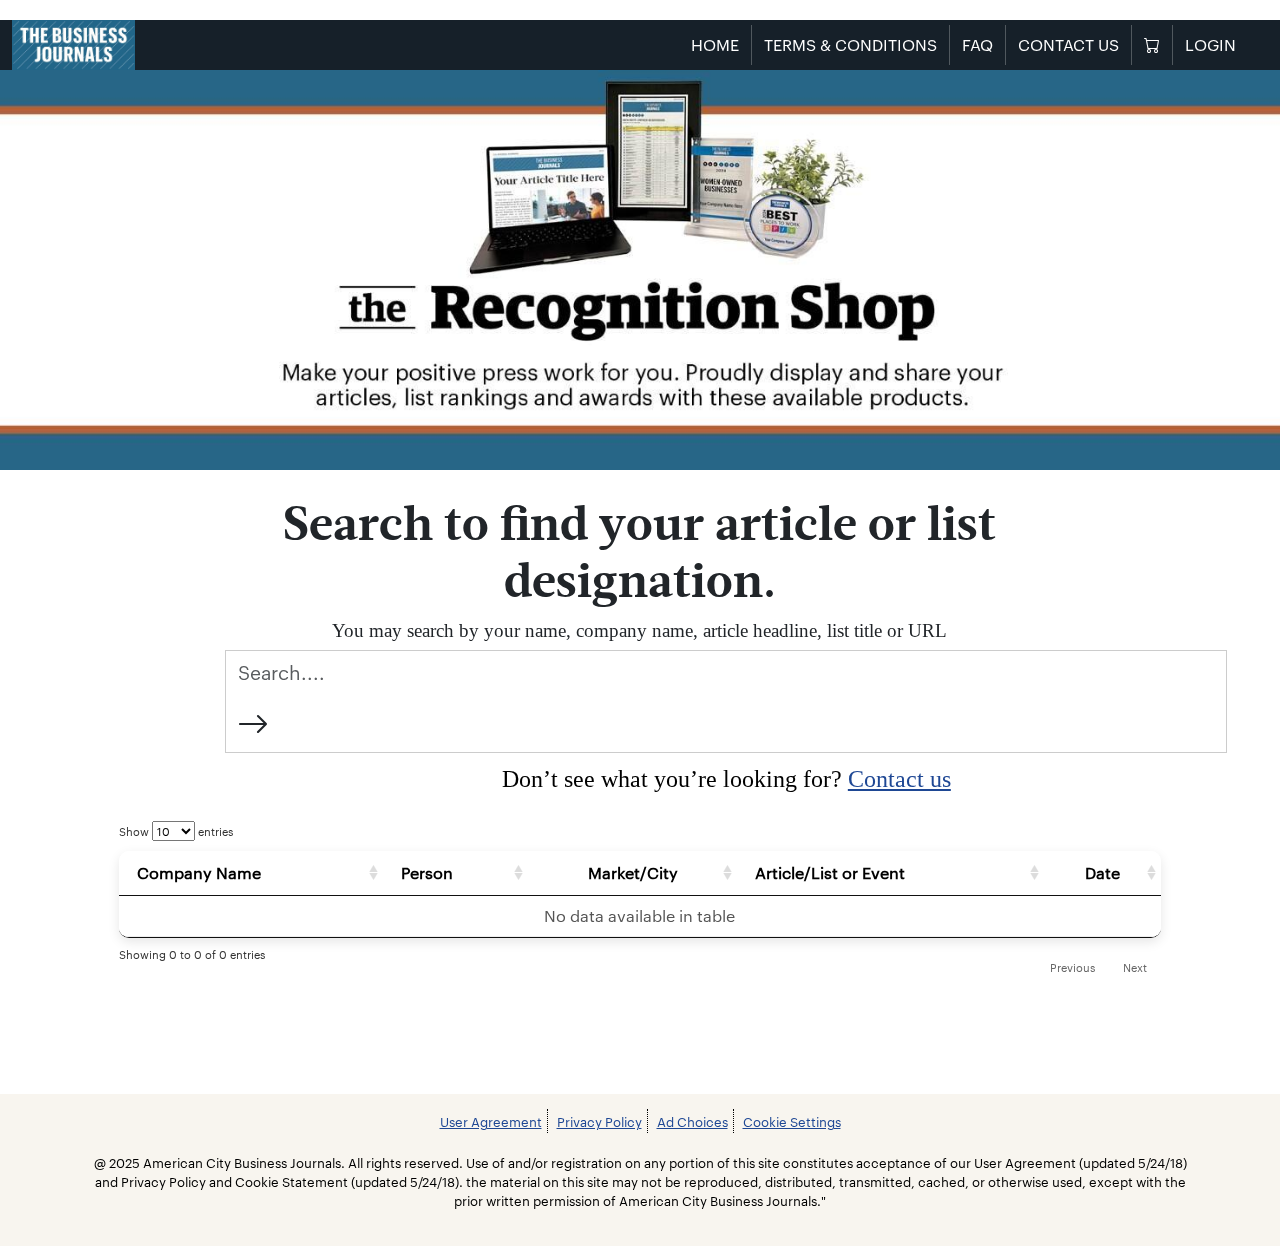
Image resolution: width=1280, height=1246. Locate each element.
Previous (1072, 967)
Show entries (176, 831)
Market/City (633, 872)
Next (1135, 967)
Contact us (899, 779)
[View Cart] (1152, 45)
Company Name (199, 872)
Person (427, 872)
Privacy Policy (599, 1121)
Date (1102, 872)
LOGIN (1210, 44)
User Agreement (491, 1121)
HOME (715, 44)
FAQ (977, 44)
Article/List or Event (830, 872)
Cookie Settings (792, 1121)
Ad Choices (692, 1121)
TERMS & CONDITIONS (850, 44)
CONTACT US (1068, 44)
